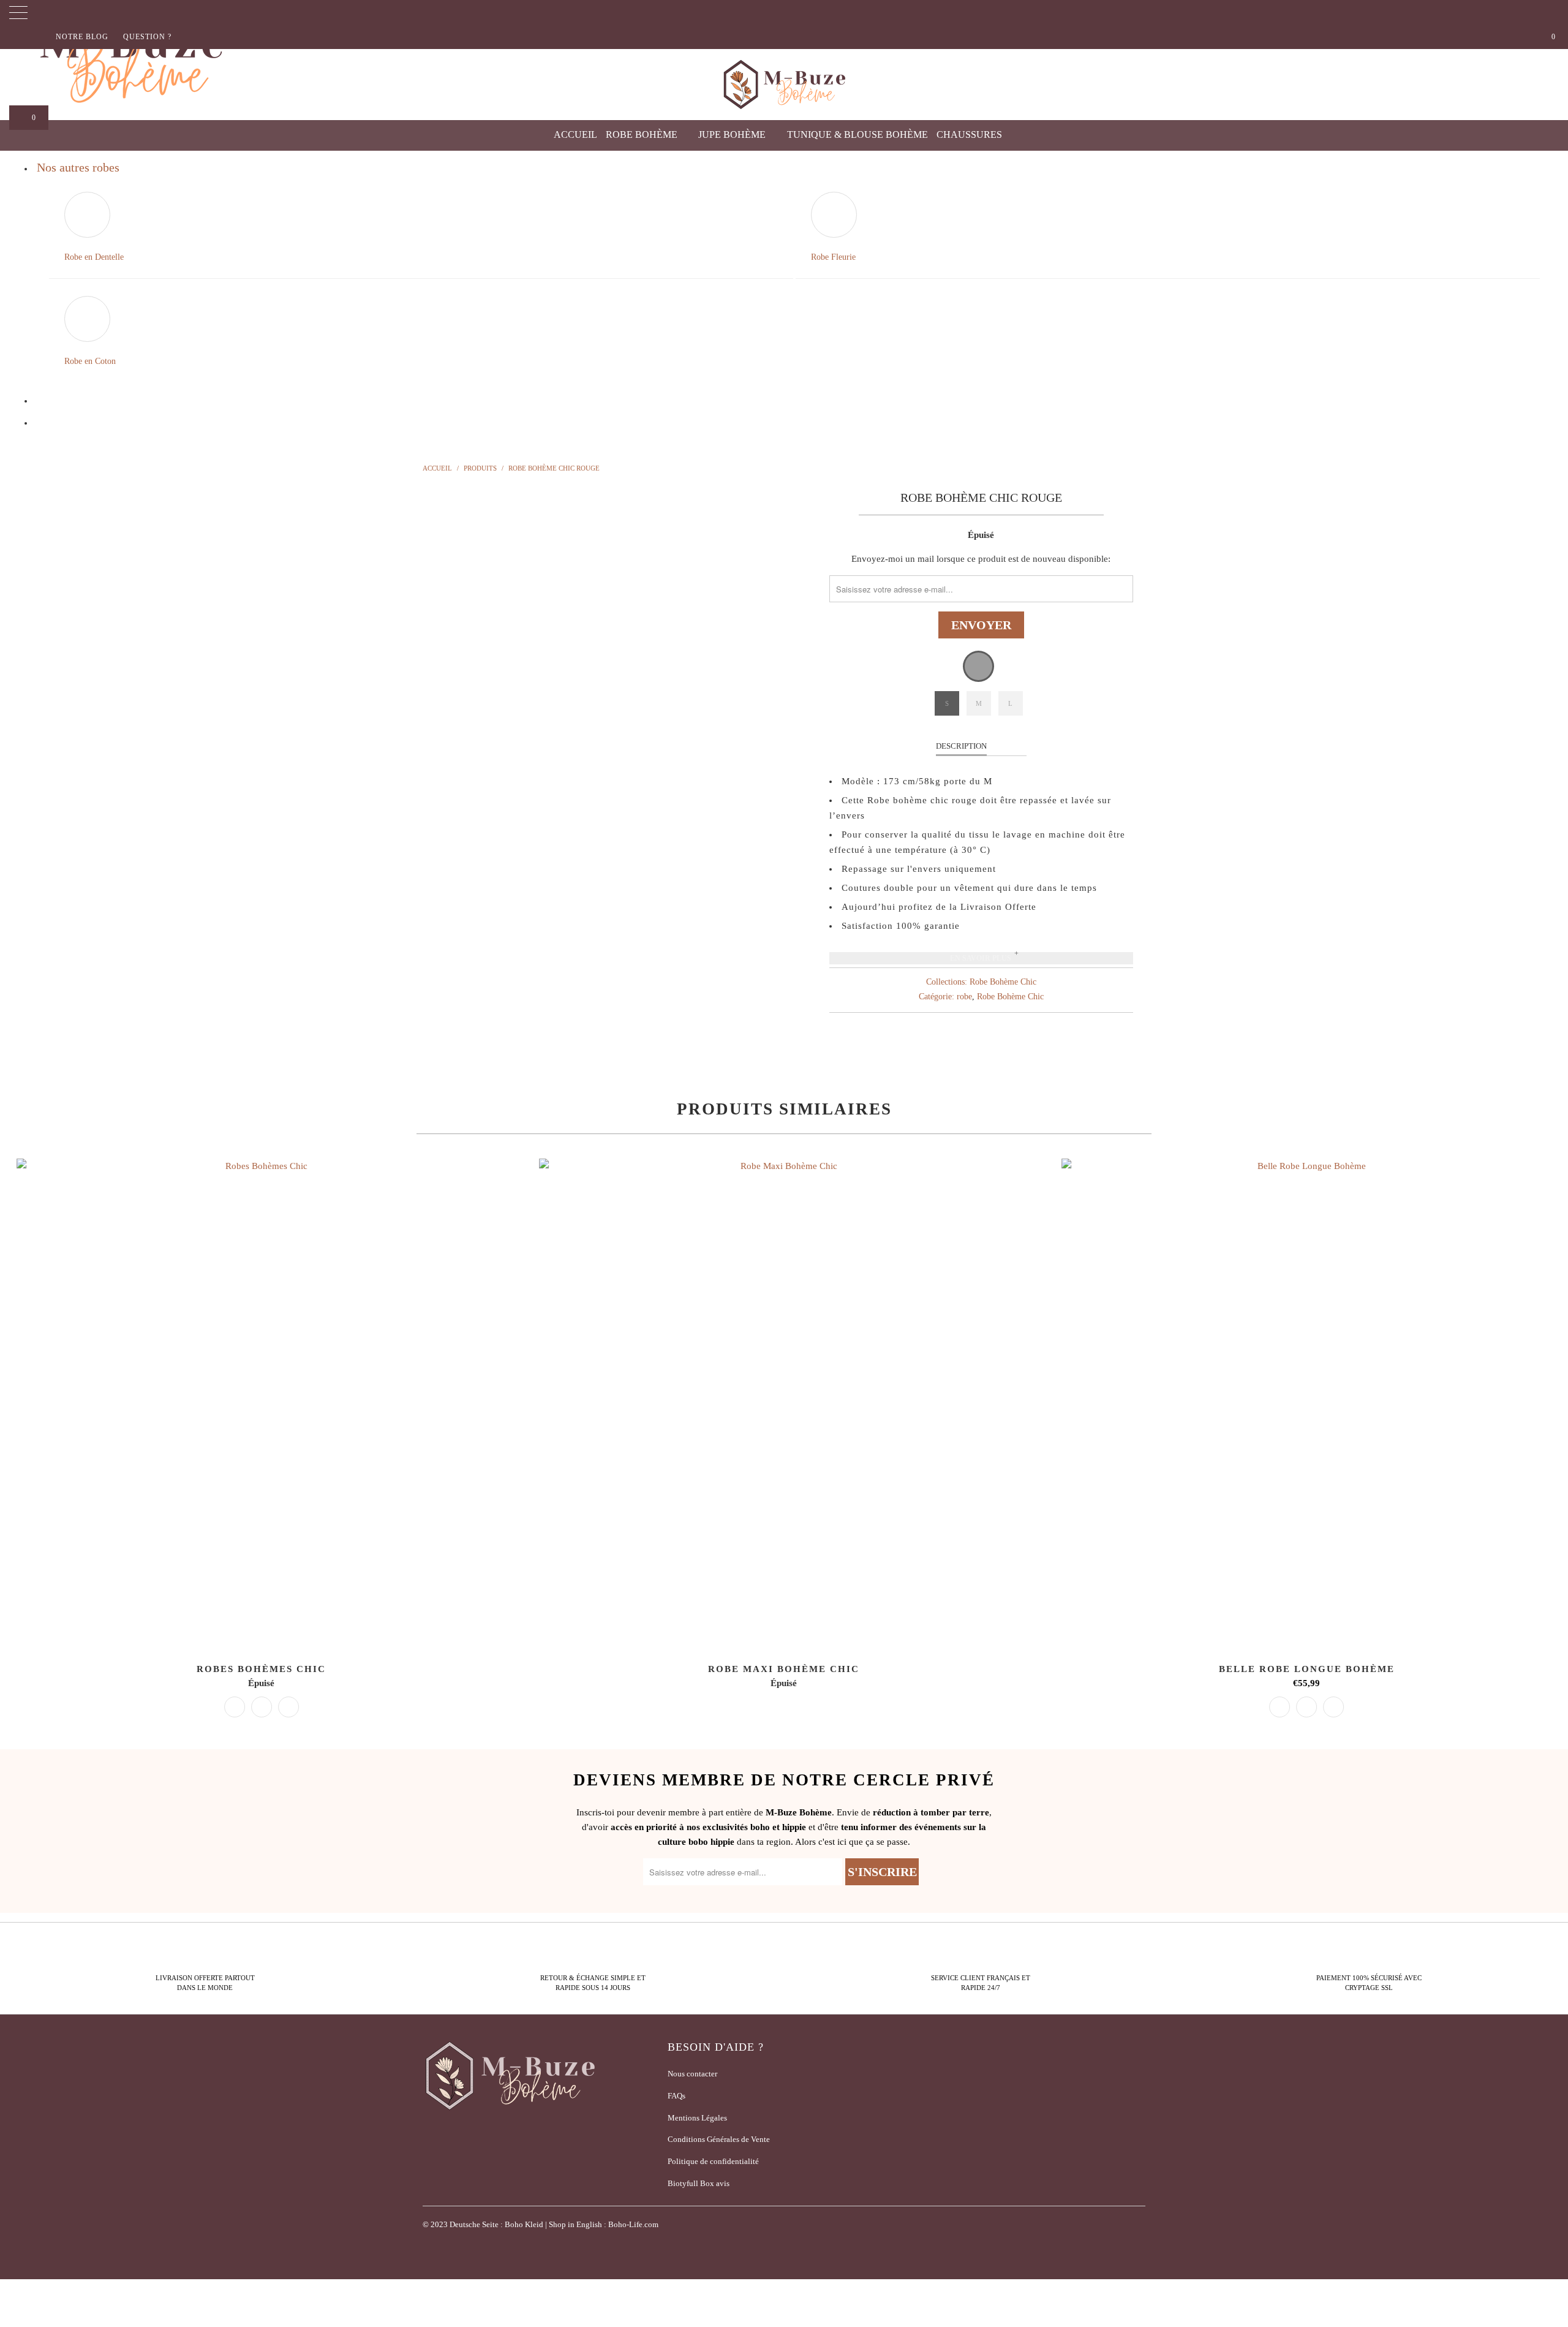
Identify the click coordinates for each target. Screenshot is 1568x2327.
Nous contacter (692, 2074)
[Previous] (444, 685)
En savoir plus (981, 958)
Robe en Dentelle (94, 257)
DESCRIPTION (961, 746)
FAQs (677, 2096)
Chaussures (971, 134)
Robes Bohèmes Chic (261, 1404)
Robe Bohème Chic (1003, 982)
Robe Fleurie (833, 257)
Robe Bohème (643, 134)
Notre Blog (82, 37)
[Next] (796, 685)
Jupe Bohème (733, 134)
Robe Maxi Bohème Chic (784, 1404)
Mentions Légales (697, 2118)
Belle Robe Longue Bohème (1307, 1404)
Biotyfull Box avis (699, 2183)
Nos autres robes (78, 167)
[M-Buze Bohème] (784, 85)
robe (964, 997)
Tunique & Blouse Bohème (858, 134)
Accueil (575, 134)
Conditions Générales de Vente (719, 2139)
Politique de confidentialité (713, 2161)
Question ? (147, 37)
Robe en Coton (90, 361)
